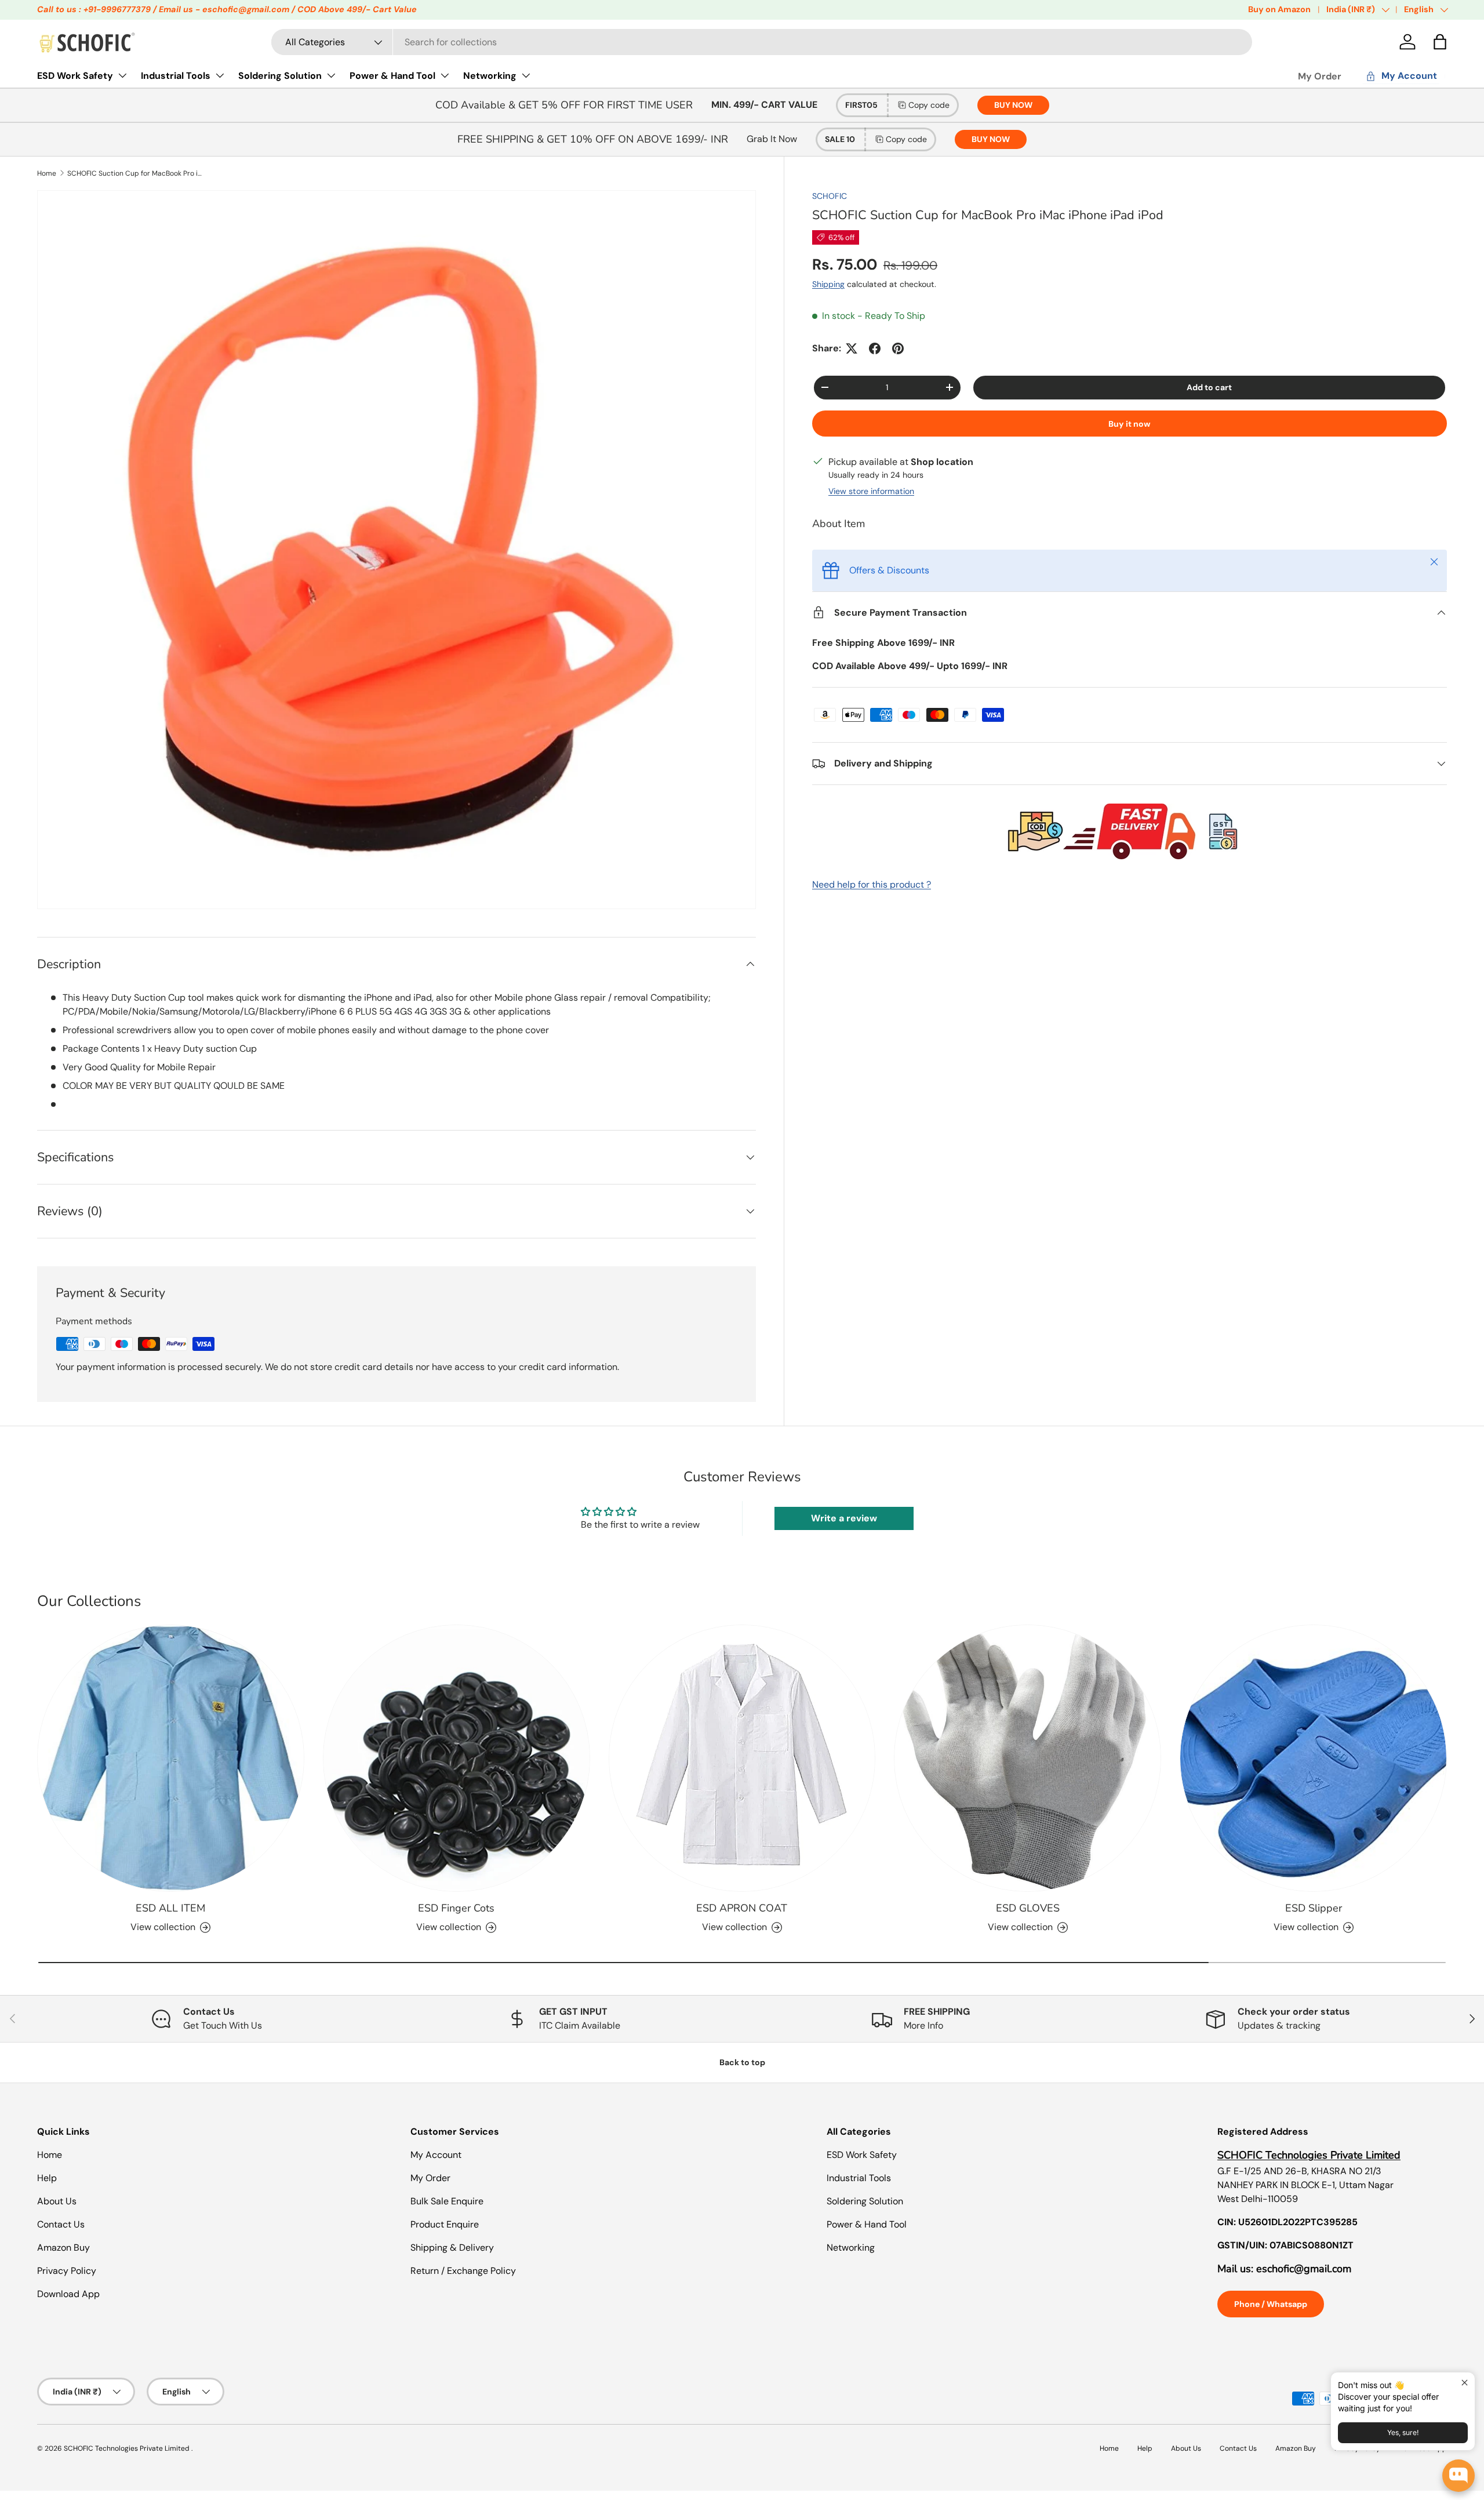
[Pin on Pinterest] (898, 348)
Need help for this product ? (872, 884)
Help (47, 2178)
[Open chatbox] (1458, 2476)
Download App (68, 2294)
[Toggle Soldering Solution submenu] (331, 75)
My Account (436, 2155)
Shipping (828, 284)
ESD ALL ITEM (170, 1908)
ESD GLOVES (1028, 1908)
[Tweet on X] (852, 348)
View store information (871, 491)
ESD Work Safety (75, 76)
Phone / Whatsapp (1271, 2304)
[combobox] (762, 42)
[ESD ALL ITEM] (171, 1758)
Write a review (844, 1518)
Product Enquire (445, 2224)
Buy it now (1130, 424)
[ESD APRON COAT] (742, 1758)
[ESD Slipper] (1313, 1758)
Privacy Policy (67, 2271)
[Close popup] (1465, 2383)
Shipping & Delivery (452, 2248)
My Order (1320, 76)
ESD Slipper (1314, 1908)
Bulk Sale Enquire (447, 2201)
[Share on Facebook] (875, 348)
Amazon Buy (63, 2248)
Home (47, 173)
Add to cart (1209, 387)
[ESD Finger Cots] (457, 1758)
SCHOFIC (830, 196)
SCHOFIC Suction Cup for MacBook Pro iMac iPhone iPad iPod (137, 173)
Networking (490, 76)
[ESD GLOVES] (1027, 1758)
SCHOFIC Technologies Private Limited (128, 2448)
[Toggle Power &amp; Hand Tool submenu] (445, 75)
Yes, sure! (1403, 2432)
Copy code (929, 105)
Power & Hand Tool (392, 76)
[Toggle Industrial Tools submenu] (220, 75)
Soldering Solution (280, 76)
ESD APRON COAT (742, 1908)
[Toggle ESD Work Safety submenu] (122, 75)
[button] (1440, 42)
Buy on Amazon (1279, 9)
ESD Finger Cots (456, 1908)
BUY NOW (1013, 105)
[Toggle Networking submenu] (526, 75)
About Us (57, 2201)
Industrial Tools (176, 76)
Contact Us (61, 2224)
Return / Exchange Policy (463, 2271)
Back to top (742, 2062)
